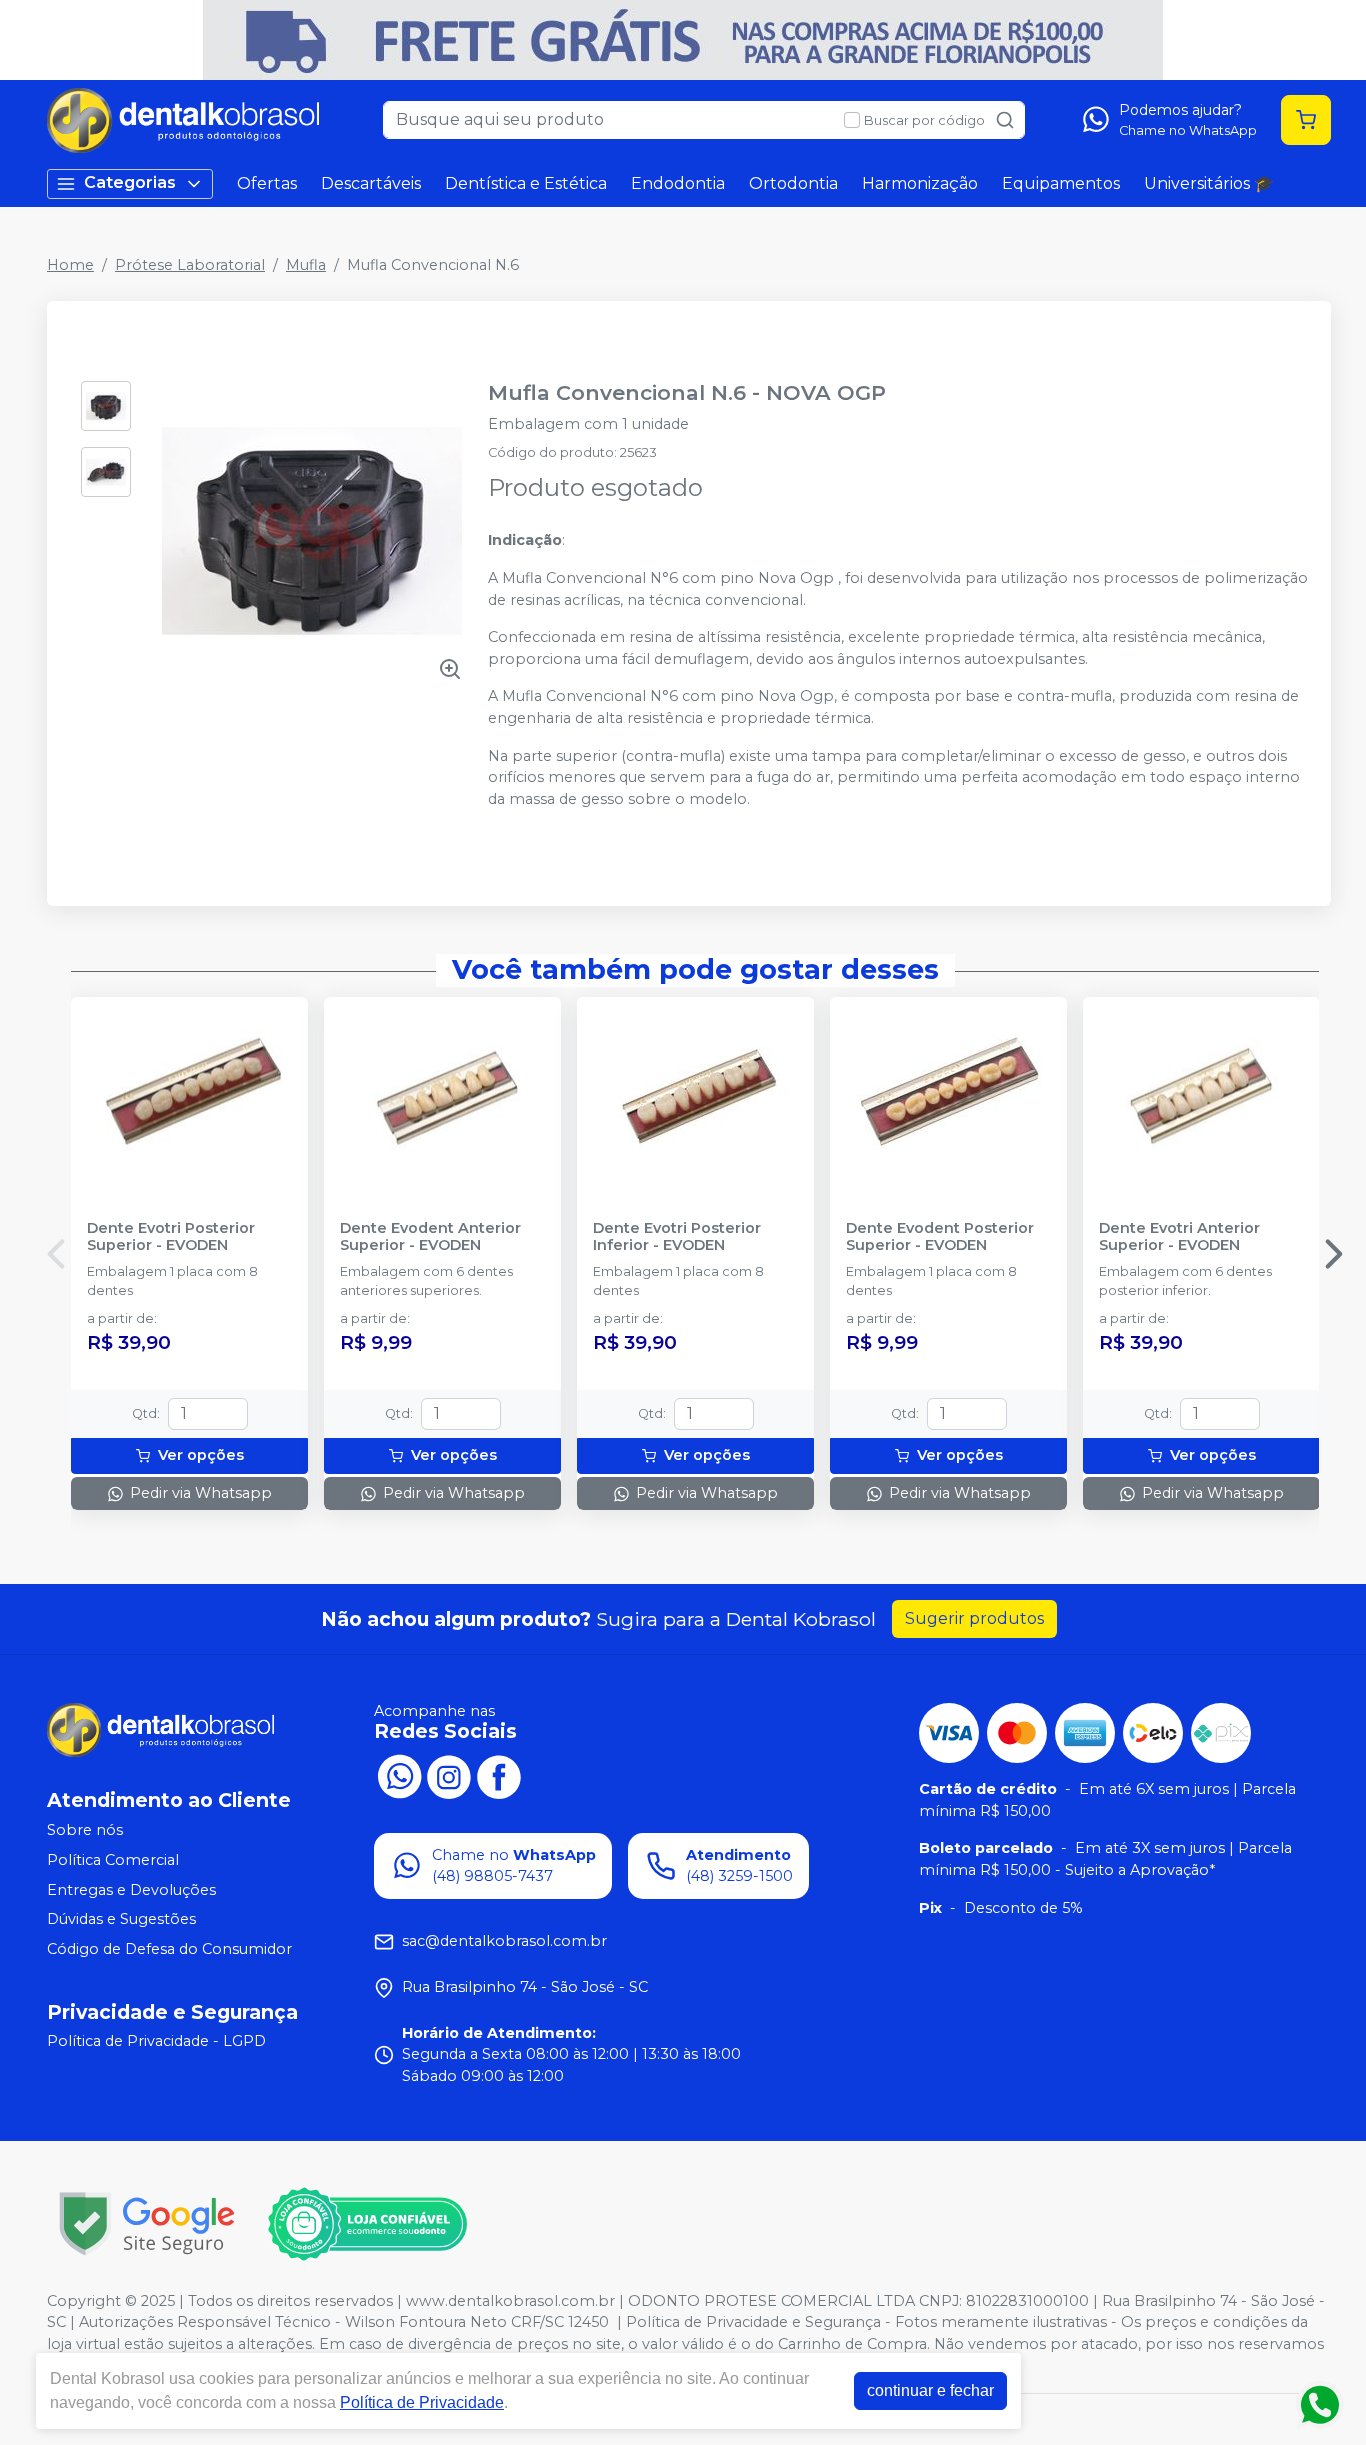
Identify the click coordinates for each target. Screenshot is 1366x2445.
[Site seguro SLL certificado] (147, 2223)
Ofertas (267, 183)
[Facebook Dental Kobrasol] (499, 1775)
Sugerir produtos (974, 1618)
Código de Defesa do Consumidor (169, 1949)
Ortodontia (793, 183)
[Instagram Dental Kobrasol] (449, 1775)
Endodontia (678, 183)
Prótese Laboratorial (190, 265)
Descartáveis (371, 183)
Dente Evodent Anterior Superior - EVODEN (430, 1237)
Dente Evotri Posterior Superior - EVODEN (171, 1237)
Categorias (130, 182)
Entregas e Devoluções (131, 1890)
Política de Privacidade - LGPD (156, 2042)
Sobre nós (85, 1830)
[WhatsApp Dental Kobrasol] (399, 1775)
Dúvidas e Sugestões (121, 1919)
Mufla (306, 265)
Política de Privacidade (422, 2402)
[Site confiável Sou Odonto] (367, 2224)
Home (70, 265)
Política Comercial (113, 1860)
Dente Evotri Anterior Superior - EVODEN (1179, 1237)
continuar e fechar (930, 2390)
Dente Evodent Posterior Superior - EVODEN (940, 1237)
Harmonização (920, 183)
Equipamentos (1061, 183)
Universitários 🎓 (1209, 183)
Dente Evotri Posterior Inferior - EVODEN (677, 1237)
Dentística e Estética (526, 183)
